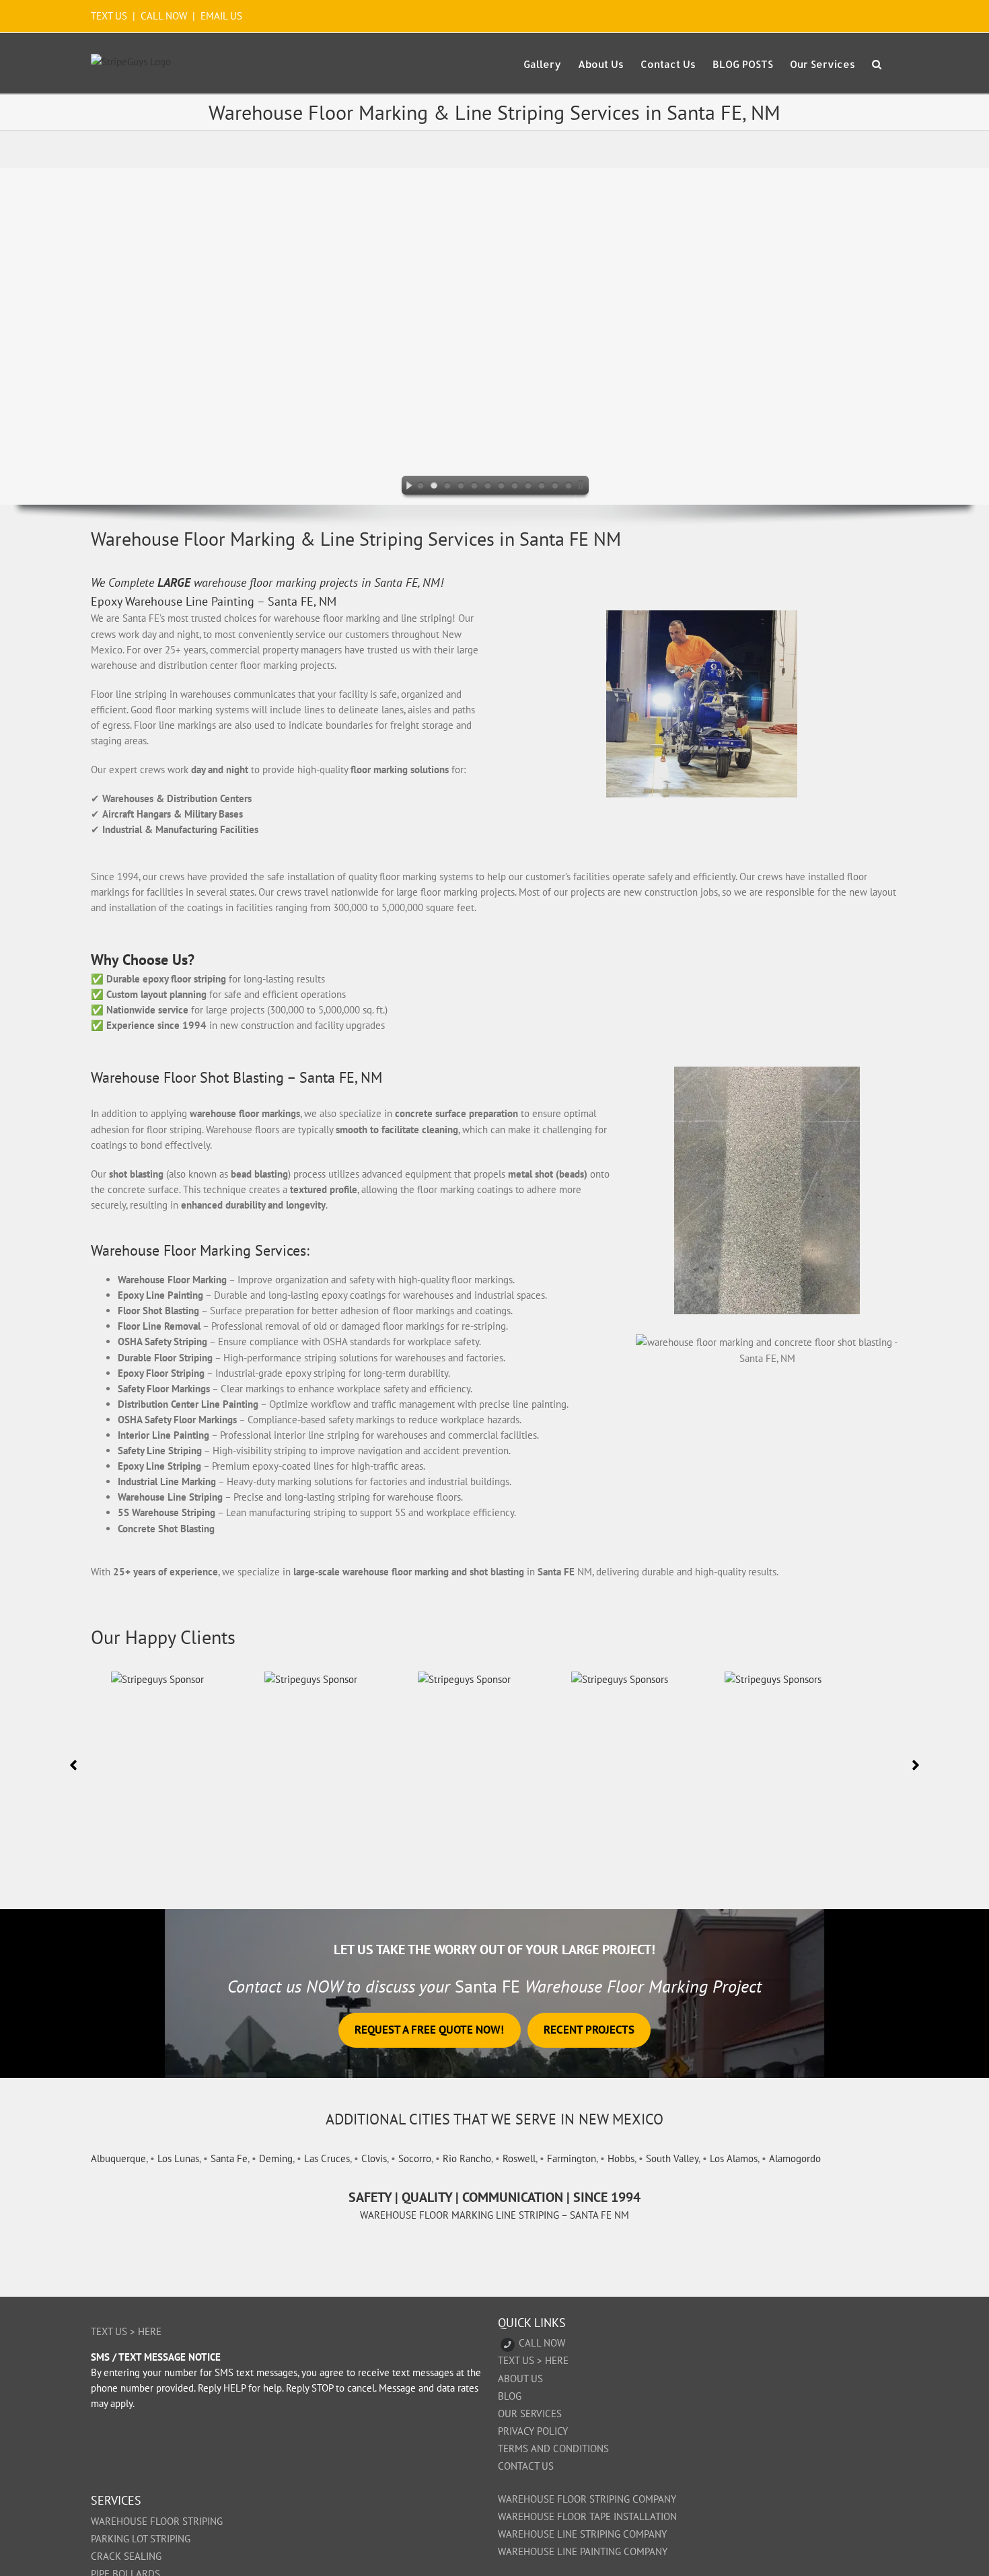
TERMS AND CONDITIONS (553, 2448)
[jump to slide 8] (515, 487)
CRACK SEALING (126, 2556)
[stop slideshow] (583, 487)
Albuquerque (118, 2158)
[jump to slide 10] (542, 487)
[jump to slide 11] (555, 487)
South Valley (672, 2158)
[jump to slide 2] (434, 487)
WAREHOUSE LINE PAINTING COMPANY (583, 2551)
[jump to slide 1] (420, 487)
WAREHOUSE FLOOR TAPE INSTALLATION (587, 2516)
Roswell (519, 2158)
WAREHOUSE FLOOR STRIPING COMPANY (587, 2499)
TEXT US (110, 16)
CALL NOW (164, 16)
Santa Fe (229, 2158)
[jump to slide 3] (447, 487)
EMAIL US (221, 16)
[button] (877, 63)
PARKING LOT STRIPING (141, 2539)
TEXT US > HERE (126, 2331)
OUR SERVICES (530, 2413)
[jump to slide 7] (501, 487)
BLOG (510, 2396)
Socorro (415, 2158)
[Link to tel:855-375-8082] (508, 2345)
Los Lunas (178, 2158)
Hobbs (621, 2158)
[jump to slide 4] (461, 487)
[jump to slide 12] (569, 487)
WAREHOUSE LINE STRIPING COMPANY (582, 2534)
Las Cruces (327, 2158)
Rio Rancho (467, 2158)
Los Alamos (734, 2158)
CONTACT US (526, 2466)
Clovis (374, 2158)
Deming (276, 2158)
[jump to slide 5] (474, 487)
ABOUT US (520, 2378)
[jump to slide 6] (488, 487)
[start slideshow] (406, 487)
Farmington (572, 2158)
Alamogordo (795, 2158)
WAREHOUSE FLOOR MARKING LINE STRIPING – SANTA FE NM (494, 2215)
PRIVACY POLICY (533, 2431)
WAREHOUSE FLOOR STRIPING (157, 2521)
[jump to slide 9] (528, 487)
